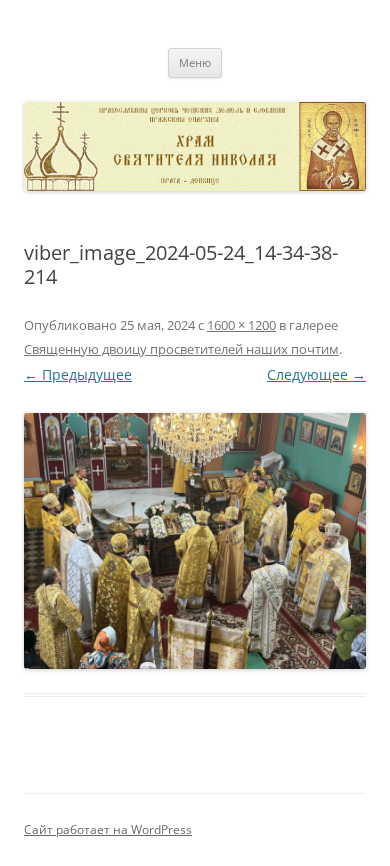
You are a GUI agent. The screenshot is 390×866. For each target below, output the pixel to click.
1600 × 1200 (241, 325)
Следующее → (316, 374)
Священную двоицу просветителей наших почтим (181, 349)
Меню (195, 62)
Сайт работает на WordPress (108, 829)
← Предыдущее (78, 374)
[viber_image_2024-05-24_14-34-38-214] (195, 541)
